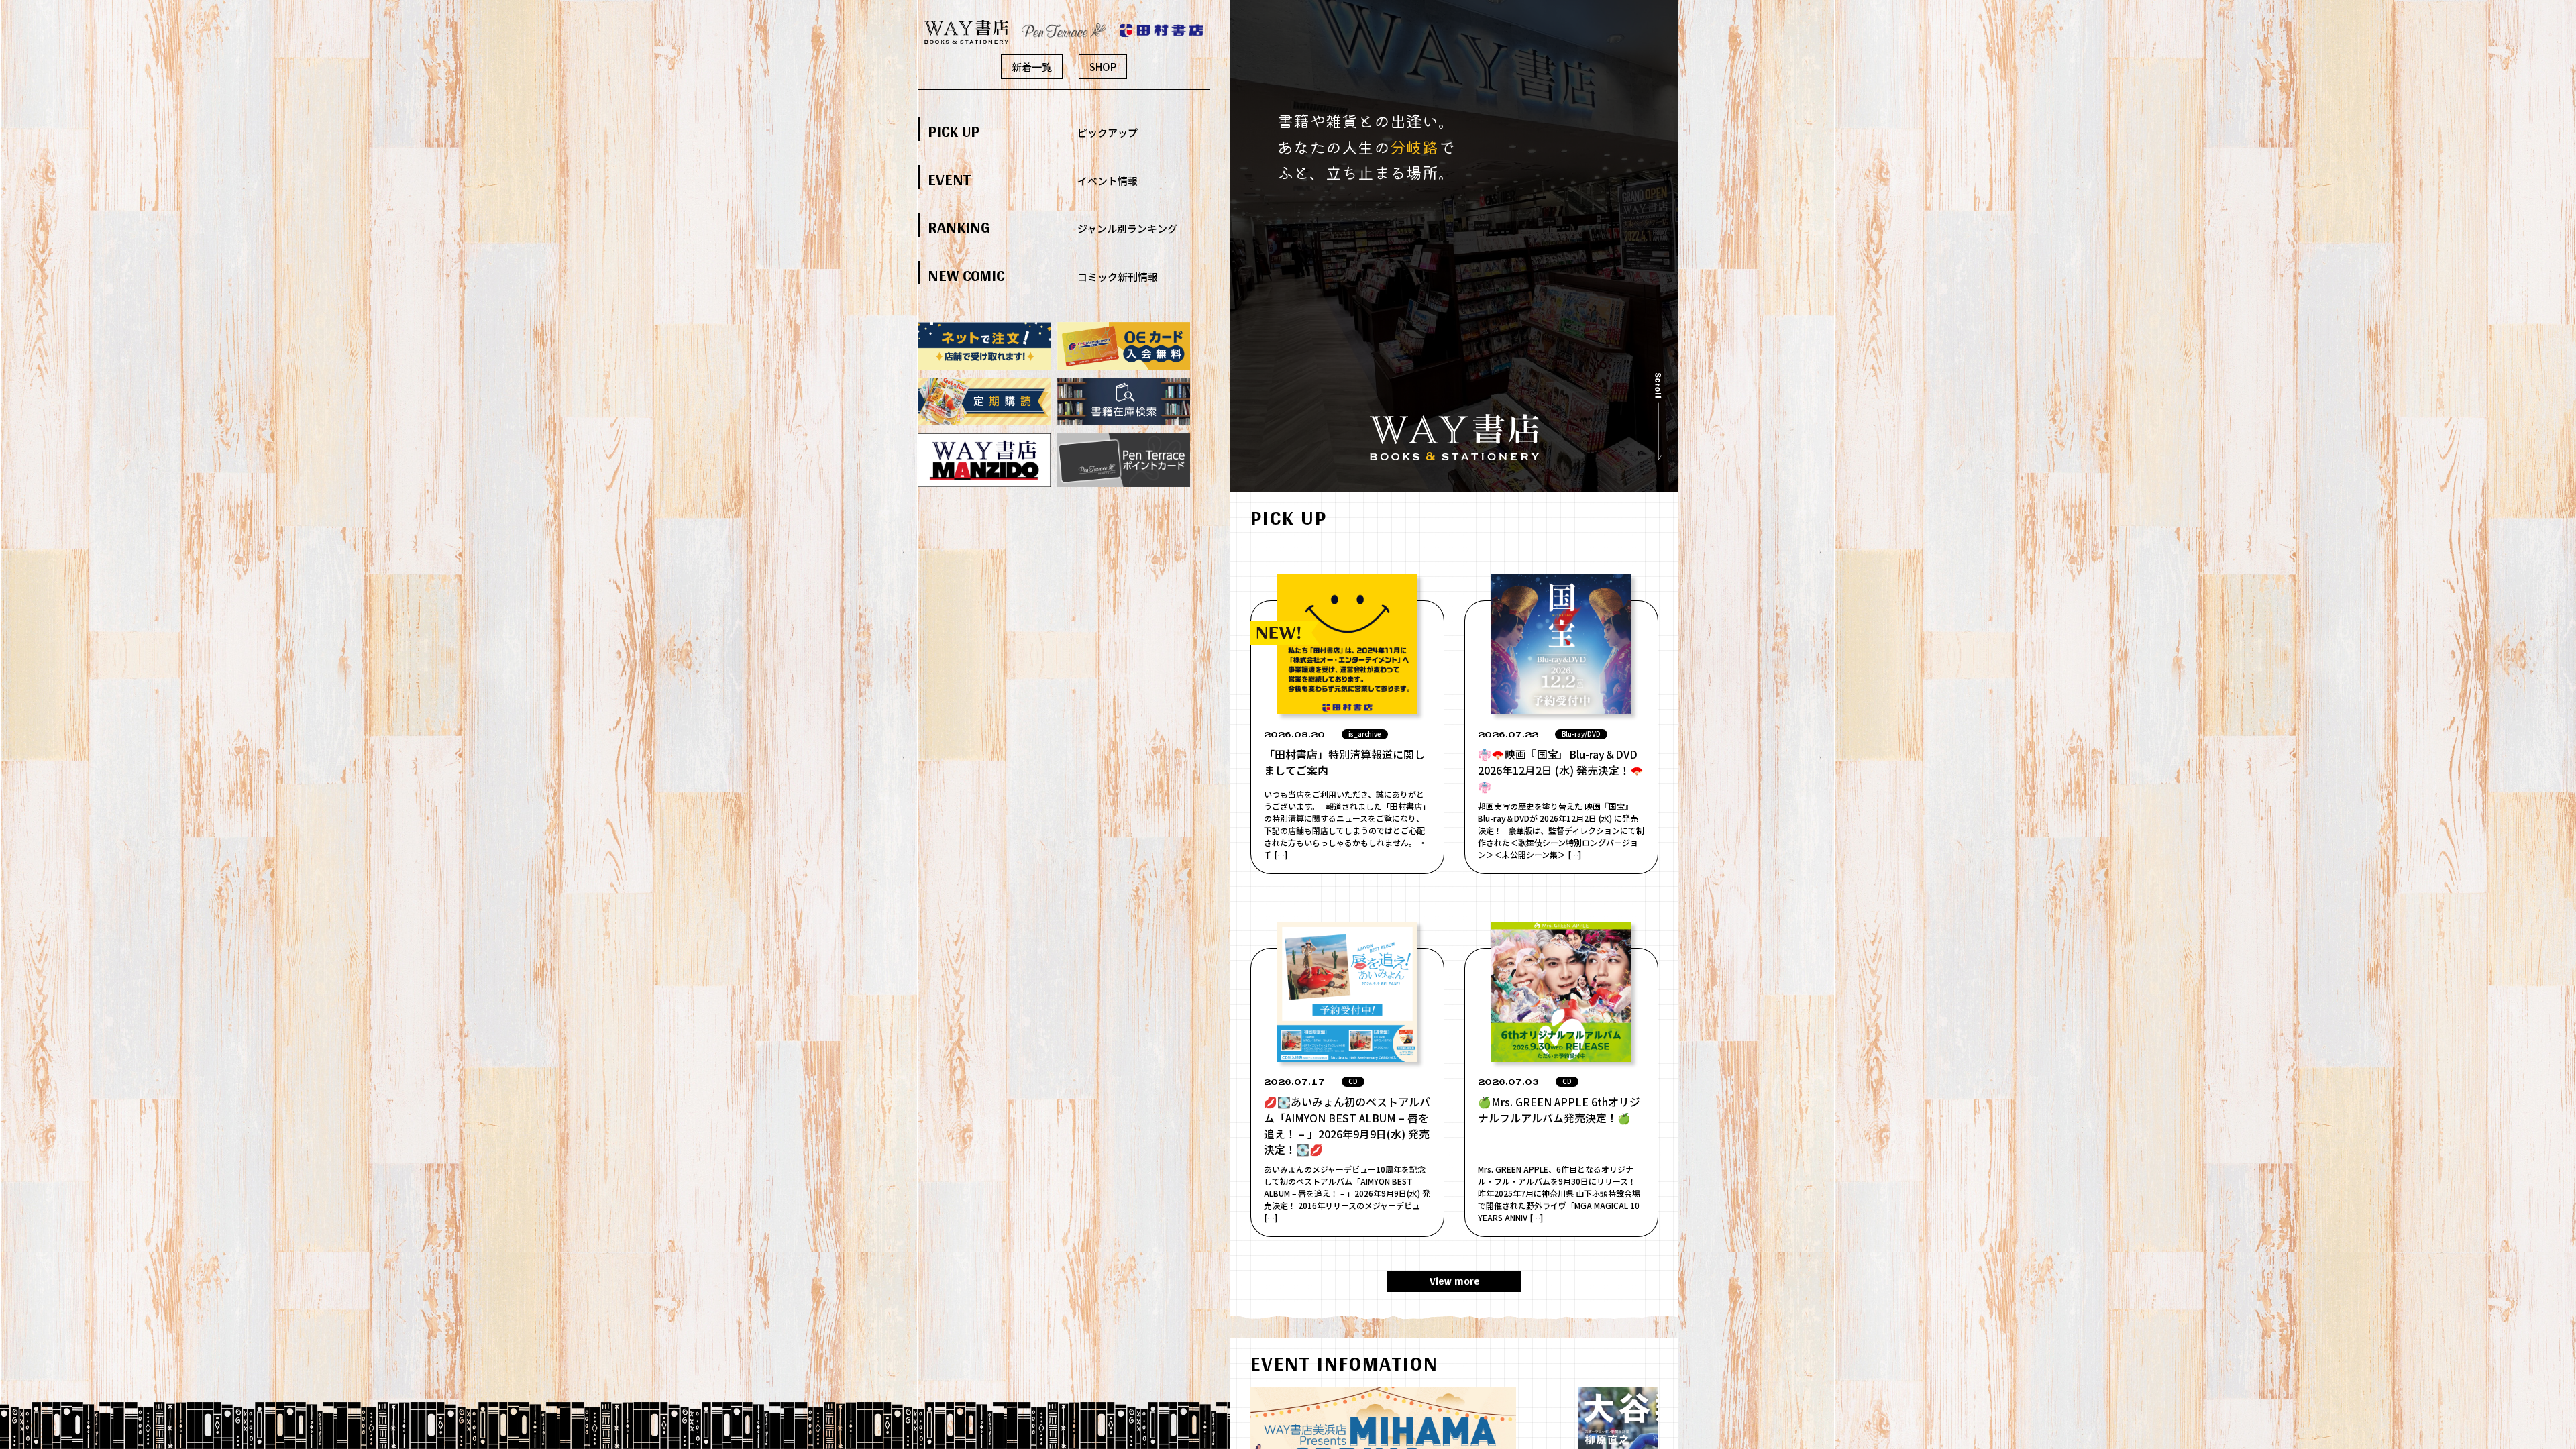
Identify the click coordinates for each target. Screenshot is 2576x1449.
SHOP (1103, 67)
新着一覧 (1032, 67)
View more (1455, 1281)
